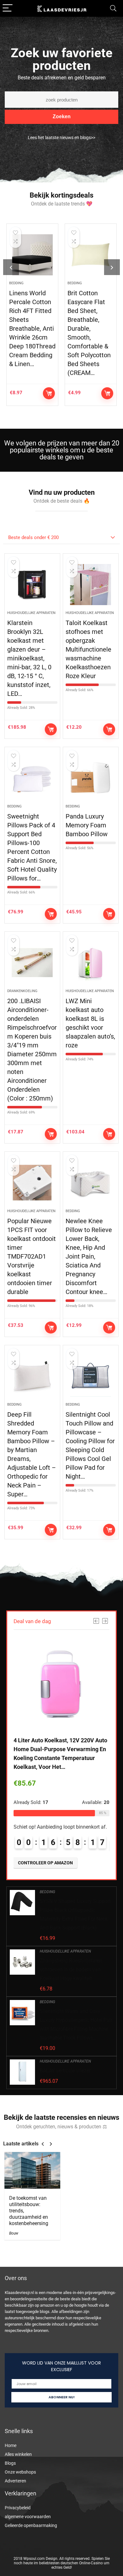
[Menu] (8, 8)
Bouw (14, 2233)
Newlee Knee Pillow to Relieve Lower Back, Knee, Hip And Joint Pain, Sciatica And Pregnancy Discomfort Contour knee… (89, 1256)
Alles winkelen (18, 2454)
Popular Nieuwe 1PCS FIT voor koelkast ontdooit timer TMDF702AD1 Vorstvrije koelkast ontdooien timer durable (32, 1256)
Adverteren (15, 2481)
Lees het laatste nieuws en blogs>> (61, 138)
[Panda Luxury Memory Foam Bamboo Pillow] (91, 778)
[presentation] (11, 267)
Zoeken (62, 117)
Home (11, 2445)
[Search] (113, 8)
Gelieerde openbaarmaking (31, 2525)
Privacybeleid (18, 2508)
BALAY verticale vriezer (65, 2071)
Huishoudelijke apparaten (31, 613)
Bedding (16, 283)
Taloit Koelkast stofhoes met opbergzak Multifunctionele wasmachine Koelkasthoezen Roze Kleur (88, 649)
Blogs (10, 2463)
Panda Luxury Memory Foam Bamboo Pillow (87, 825)
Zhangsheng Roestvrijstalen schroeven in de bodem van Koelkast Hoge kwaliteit (71, 1969)
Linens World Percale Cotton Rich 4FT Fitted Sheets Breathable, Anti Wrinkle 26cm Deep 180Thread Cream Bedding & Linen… (32, 328)
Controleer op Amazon (49, 393)
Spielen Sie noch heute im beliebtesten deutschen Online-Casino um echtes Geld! (62, 2563)
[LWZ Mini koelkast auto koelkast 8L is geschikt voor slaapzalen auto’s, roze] (91, 963)
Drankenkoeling (22, 991)
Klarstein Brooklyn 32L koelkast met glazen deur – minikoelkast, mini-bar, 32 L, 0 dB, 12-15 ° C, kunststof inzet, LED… (29, 658)
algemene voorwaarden (28, 2517)
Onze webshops (20, 2472)
